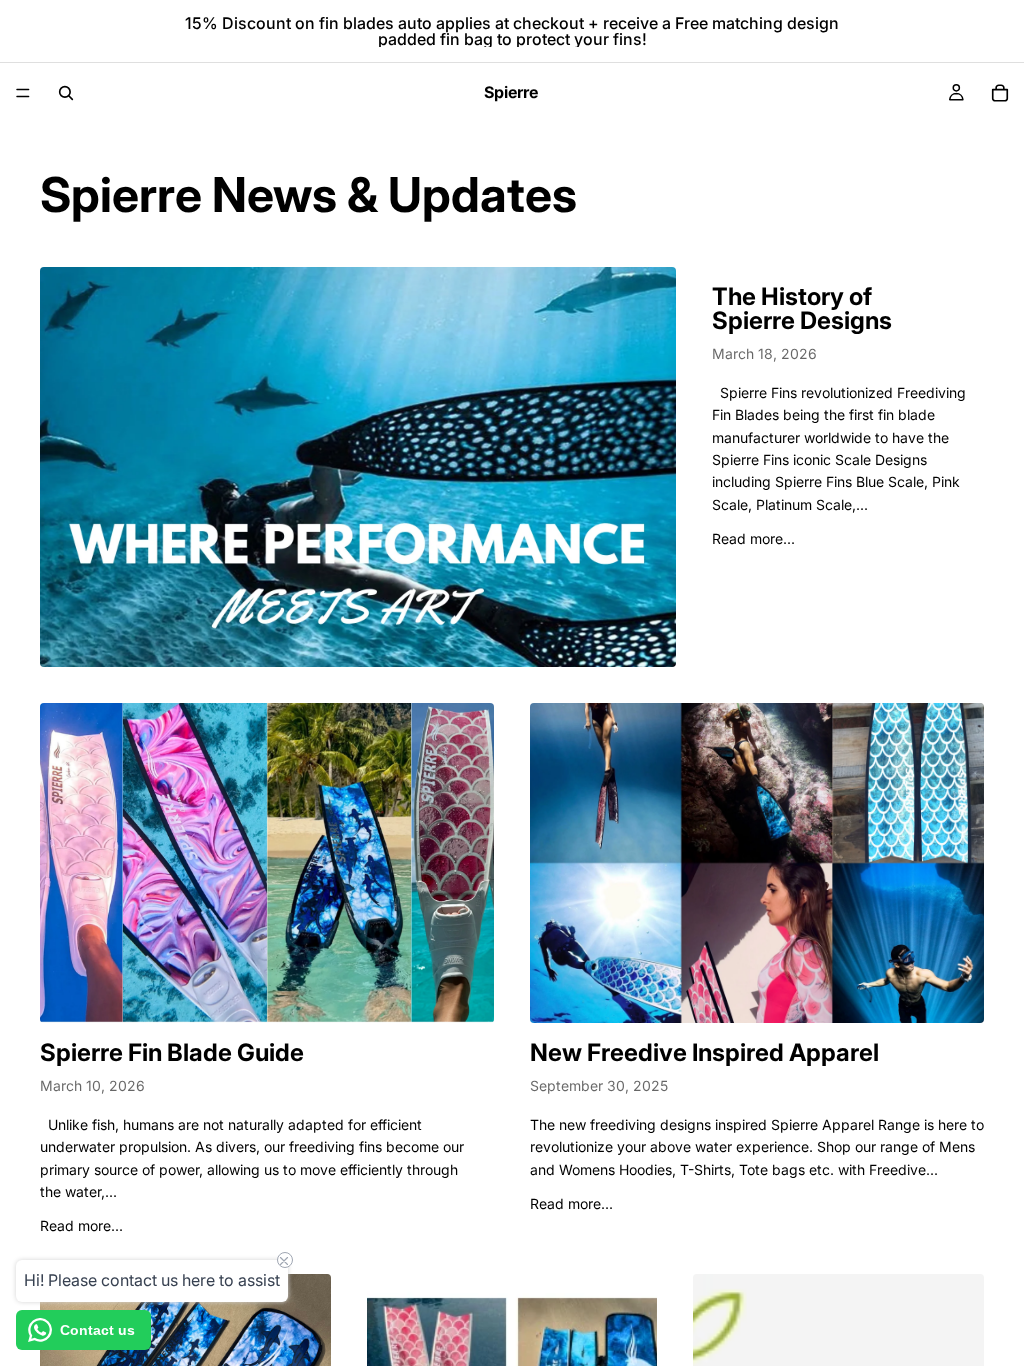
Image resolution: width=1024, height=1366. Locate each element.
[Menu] (23, 93)
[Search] (66, 93)
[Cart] (1000, 93)
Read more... (753, 538)
